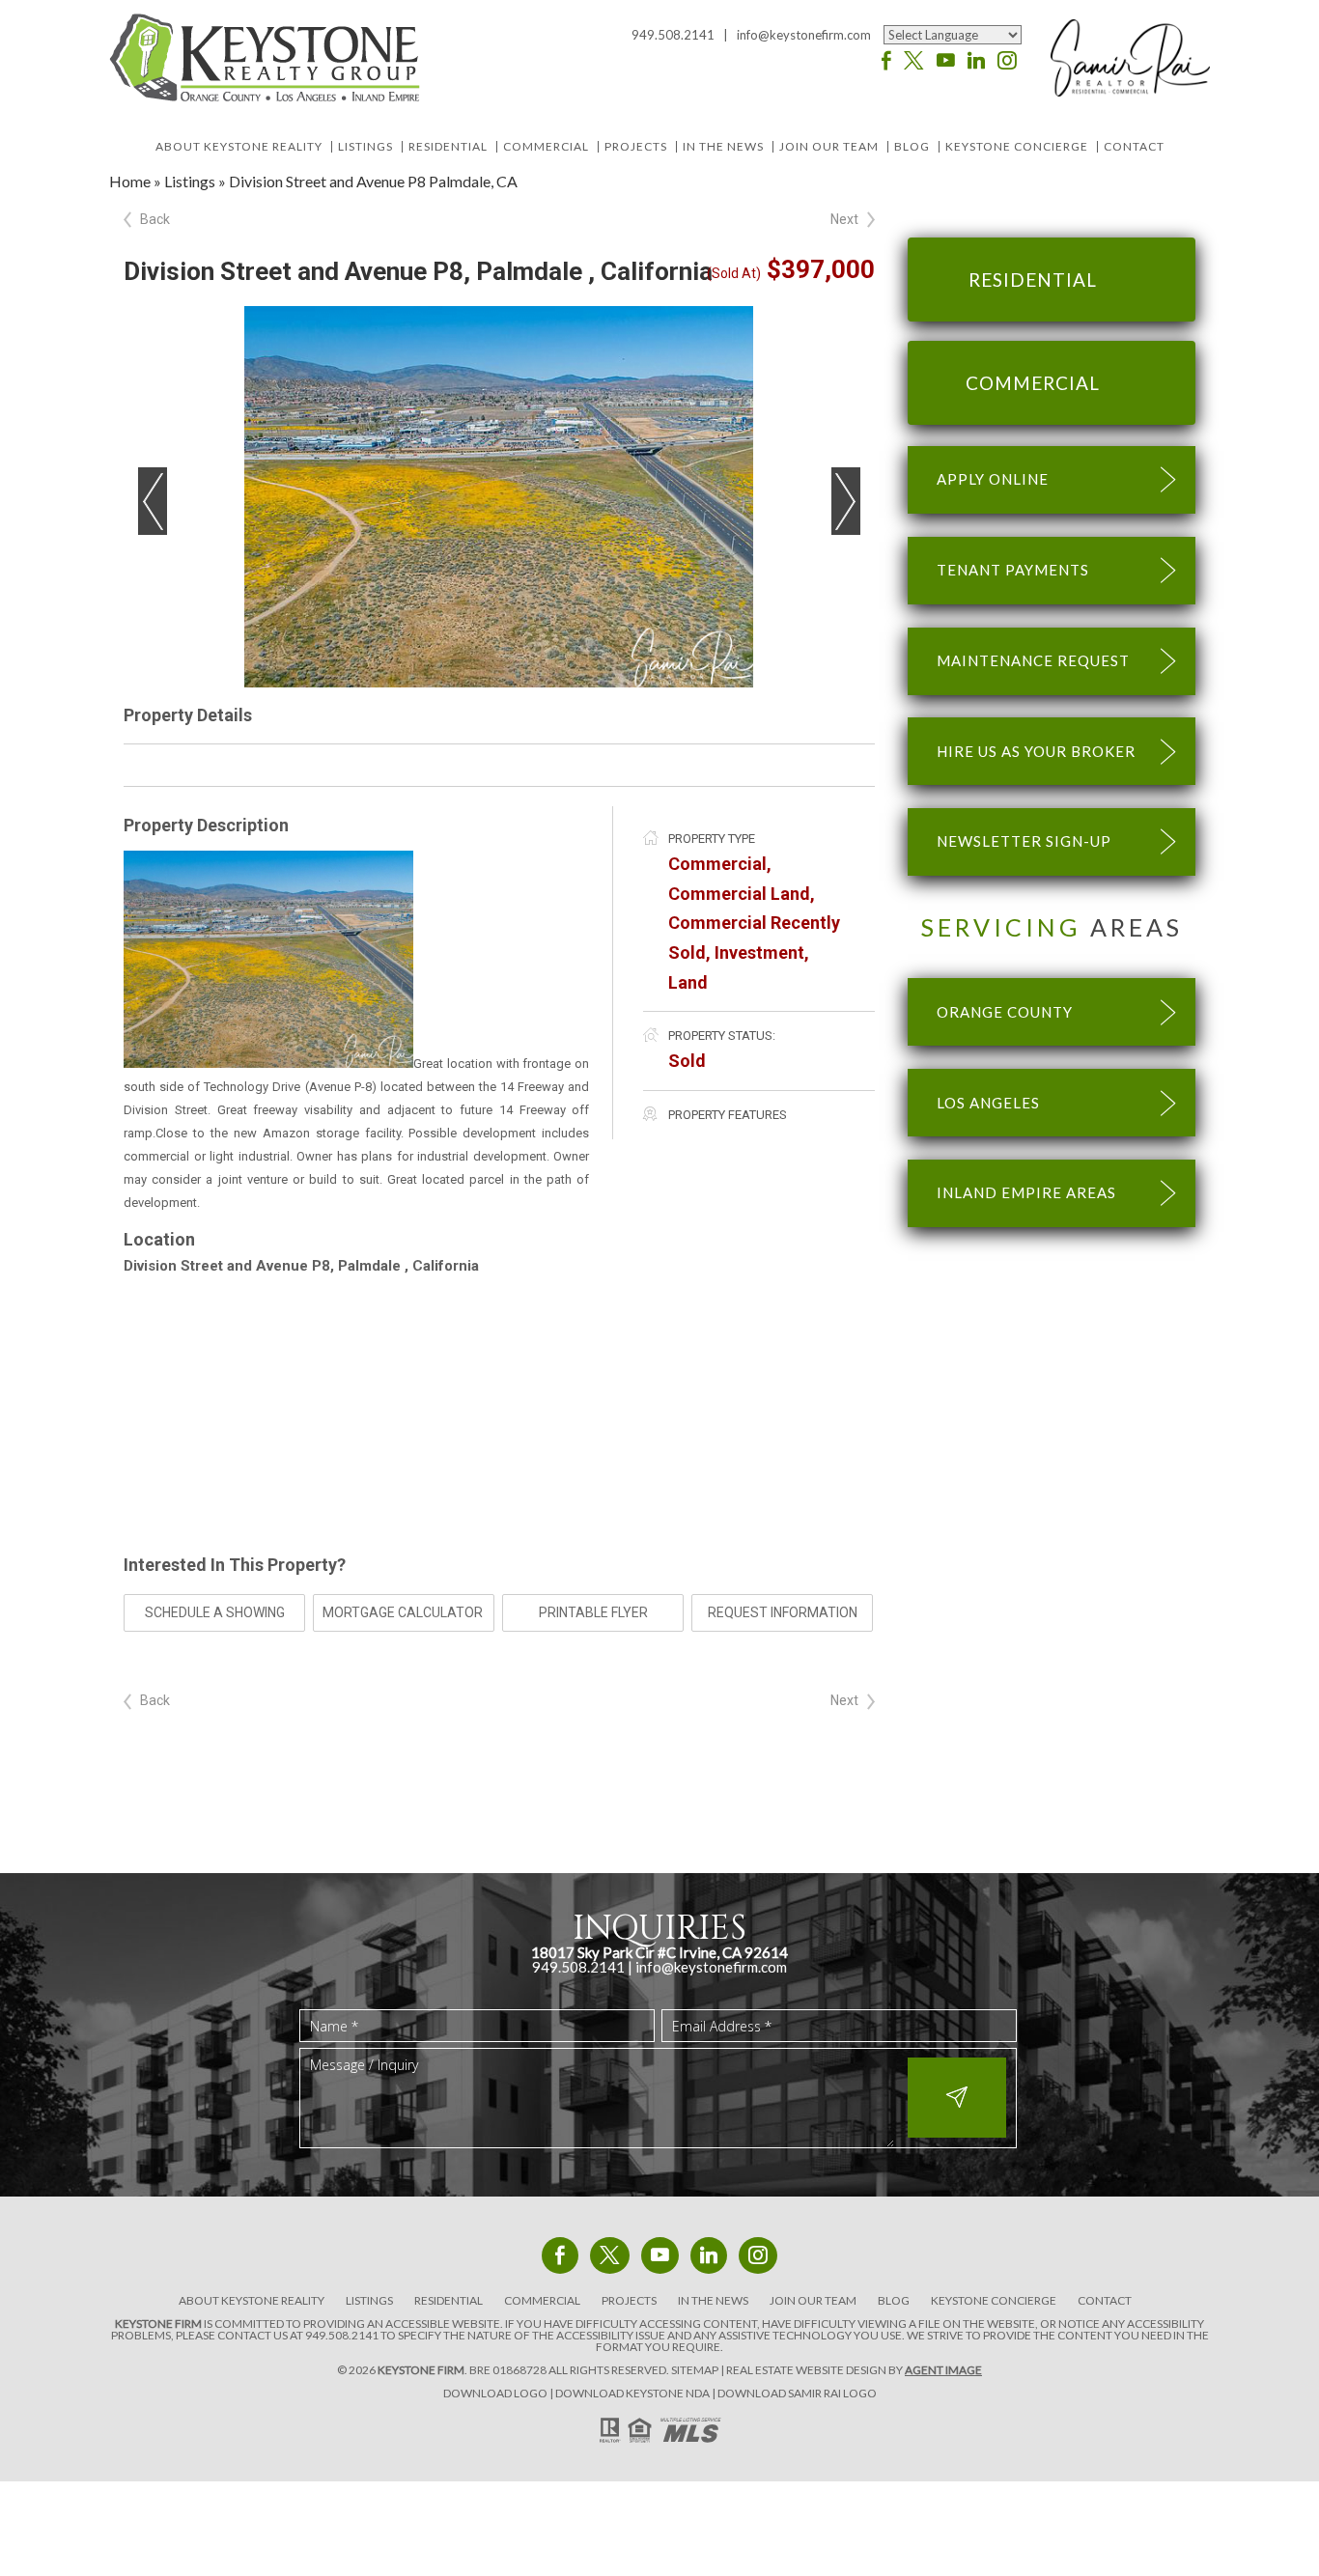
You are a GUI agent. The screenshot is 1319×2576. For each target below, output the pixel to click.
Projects (636, 147)
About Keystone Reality (239, 147)
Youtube (946, 61)
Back (155, 219)
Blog (912, 147)
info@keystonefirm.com (804, 35)
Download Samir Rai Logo (797, 2393)
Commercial (546, 147)
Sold (687, 1061)
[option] (499, 497)
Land (688, 982)
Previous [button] (153, 501)
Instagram (1007, 61)
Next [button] (846, 501)
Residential (448, 147)
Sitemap (695, 2370)
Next (844, 219)
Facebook (886, 61)
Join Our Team (829, 147)
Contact (1134, 147)
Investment (759, 952)
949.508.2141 (342, 2335)
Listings (365, 147)
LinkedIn (976, 61)
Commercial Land (739, 894)
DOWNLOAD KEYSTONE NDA (632, 2393)
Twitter (914, 61)
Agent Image (943, 2370)
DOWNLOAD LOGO (495, 2393)
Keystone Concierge (1017, 147)
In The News (723, 147)
